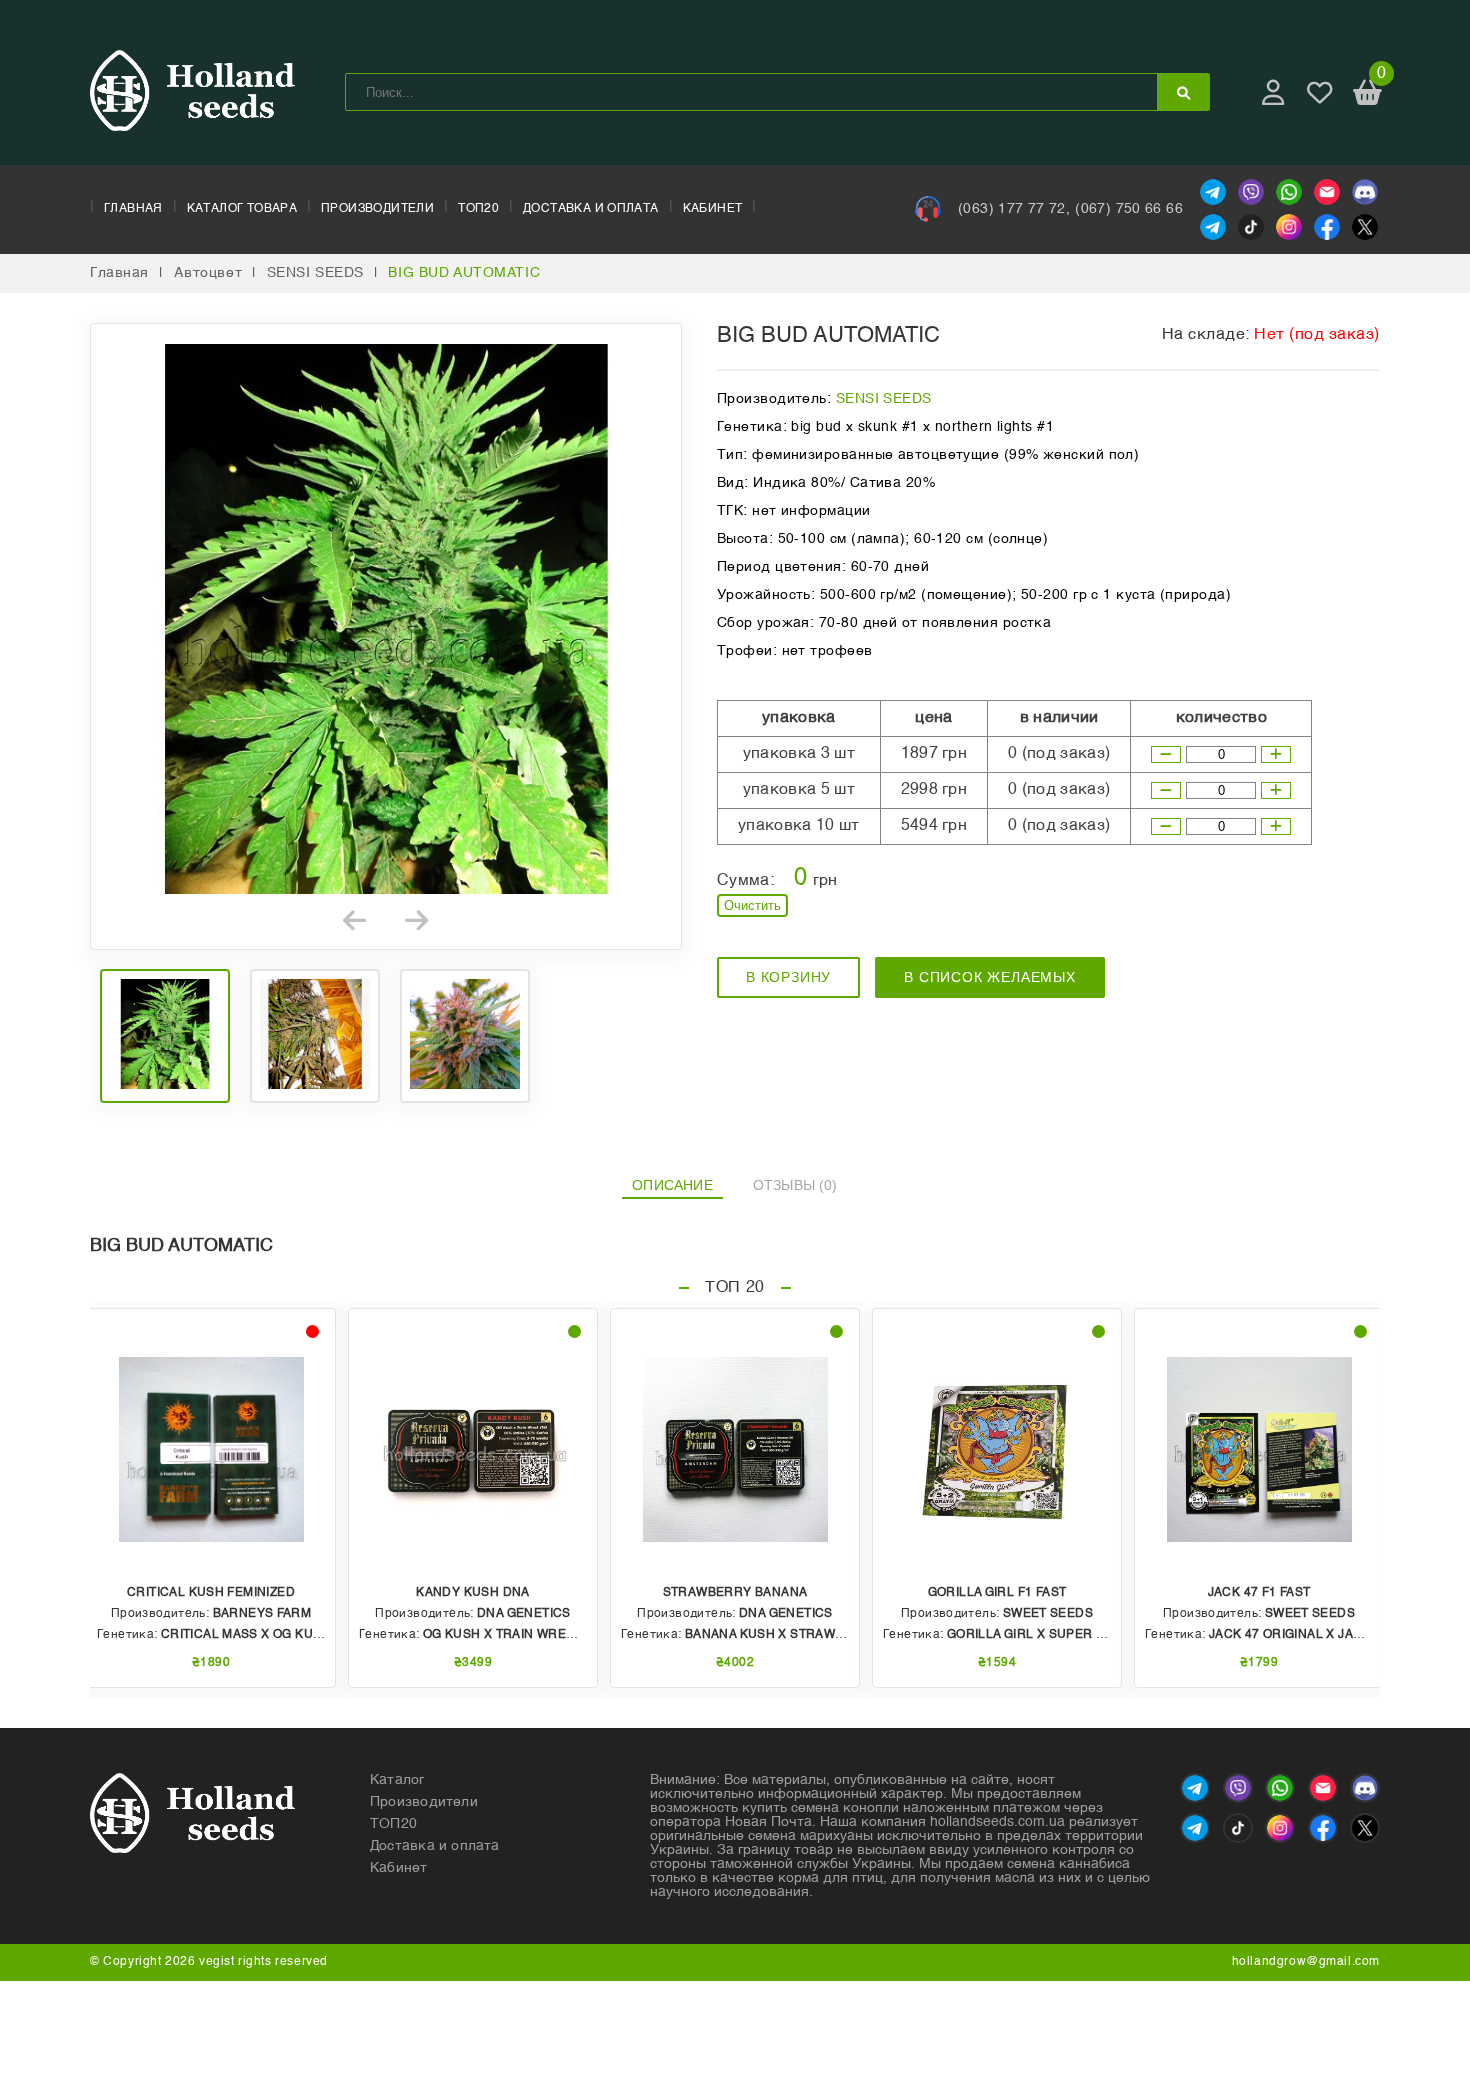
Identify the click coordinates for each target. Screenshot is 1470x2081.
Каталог (397, 1780)
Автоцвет (208, 273)
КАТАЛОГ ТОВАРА (242, 209)
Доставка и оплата (435, 1846)
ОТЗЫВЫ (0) (795, 1185)
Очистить (752, 905)
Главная (119, 273)
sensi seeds (315, 273)
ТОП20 (478, 209)
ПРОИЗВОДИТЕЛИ (377, 209)
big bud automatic (464, 273)
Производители (424, 1802)
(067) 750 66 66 (1129, 209)
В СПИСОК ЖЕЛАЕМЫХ (990, 977)
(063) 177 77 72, (1014, 209)
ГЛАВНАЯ (133, 209)
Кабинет (399, 1868)
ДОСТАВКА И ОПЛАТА (591, 209)
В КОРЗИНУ (788, 977)
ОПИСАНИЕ (672, 1185)
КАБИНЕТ (713, 209)
